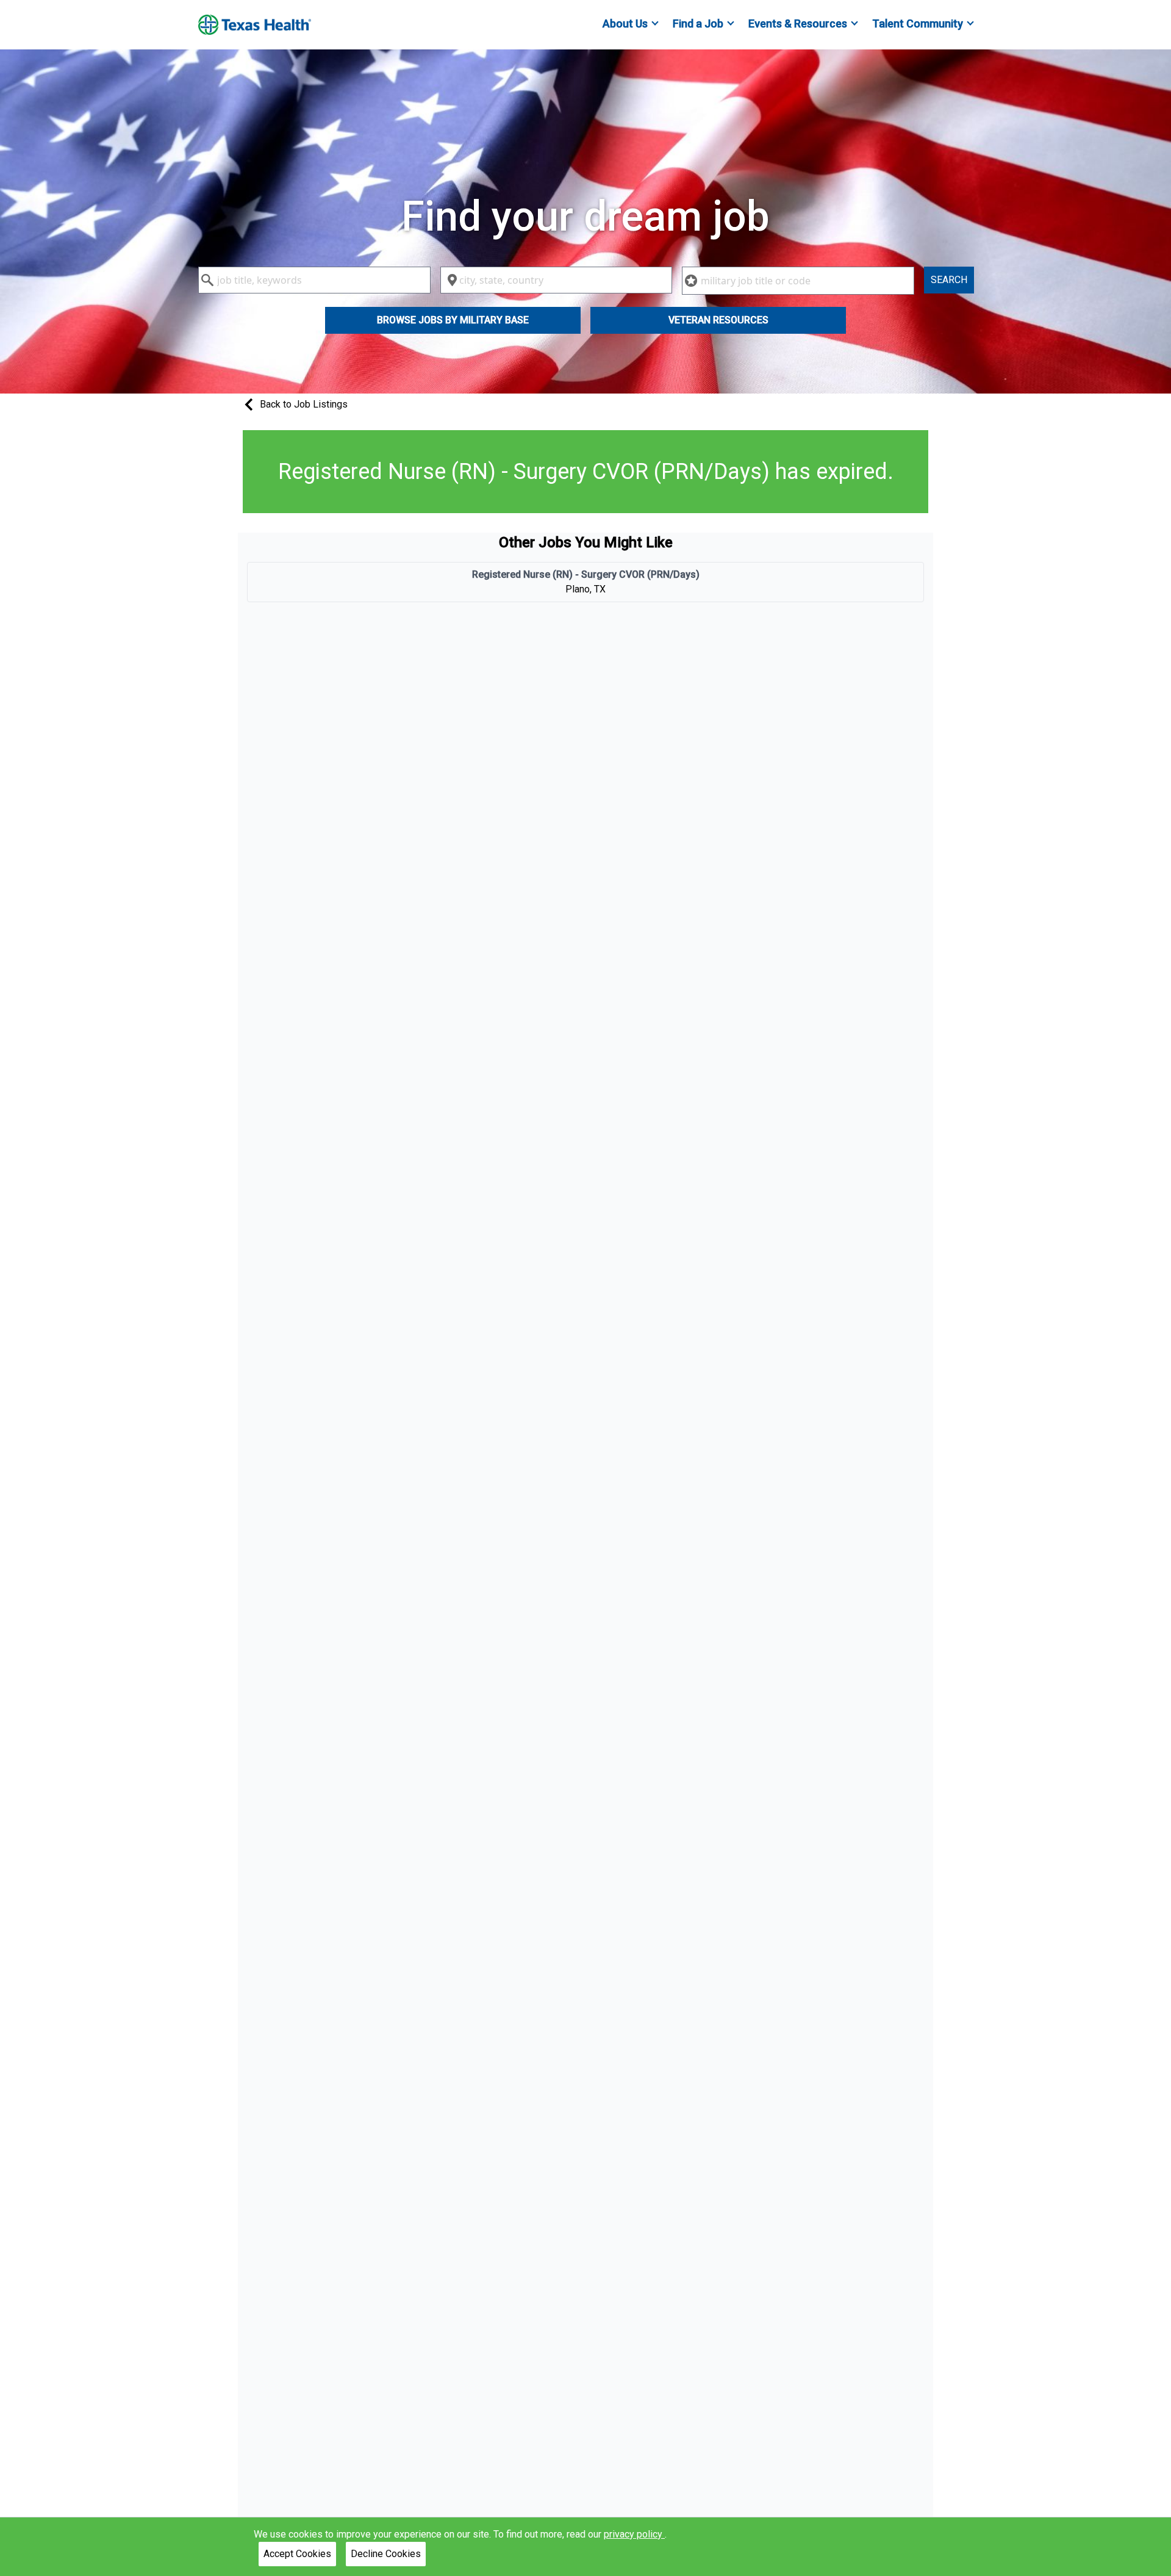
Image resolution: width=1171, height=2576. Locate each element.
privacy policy (634, 2534)
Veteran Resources (718, 320)
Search (949, 280)
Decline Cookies (386, 2554)
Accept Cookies (297, 2554)
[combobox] (314, 280)
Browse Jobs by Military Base (453, 320)
